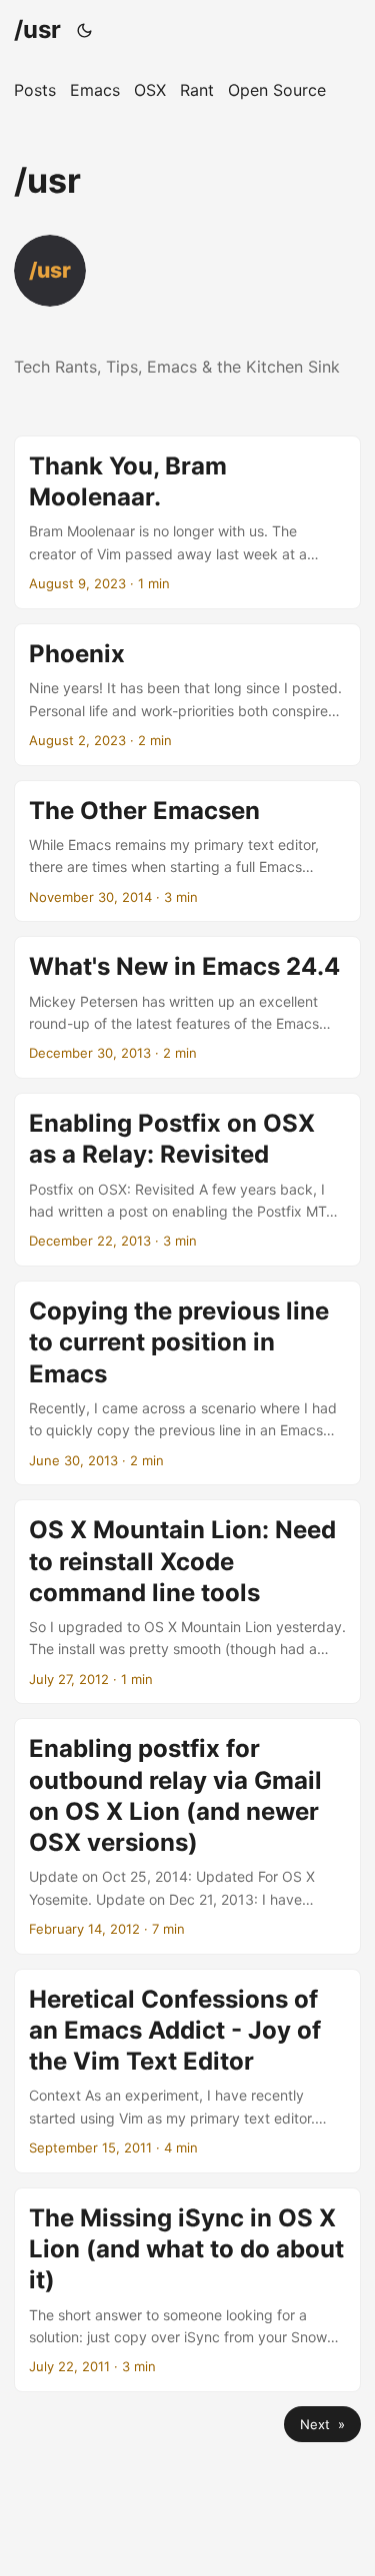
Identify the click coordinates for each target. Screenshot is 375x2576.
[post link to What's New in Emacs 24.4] (187, 1007)
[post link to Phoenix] (187, 695)
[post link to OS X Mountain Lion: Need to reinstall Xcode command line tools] (187, 1602)
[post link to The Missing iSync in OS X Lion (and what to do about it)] (187, 2290)
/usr (37, 29)
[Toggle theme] (85, 30)
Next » (322, 2424)
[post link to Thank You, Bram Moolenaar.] (187, 522)
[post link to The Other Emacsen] (187, 852)
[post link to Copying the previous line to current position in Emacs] (187, 1383)
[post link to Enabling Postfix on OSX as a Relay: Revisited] (187, 1180)
